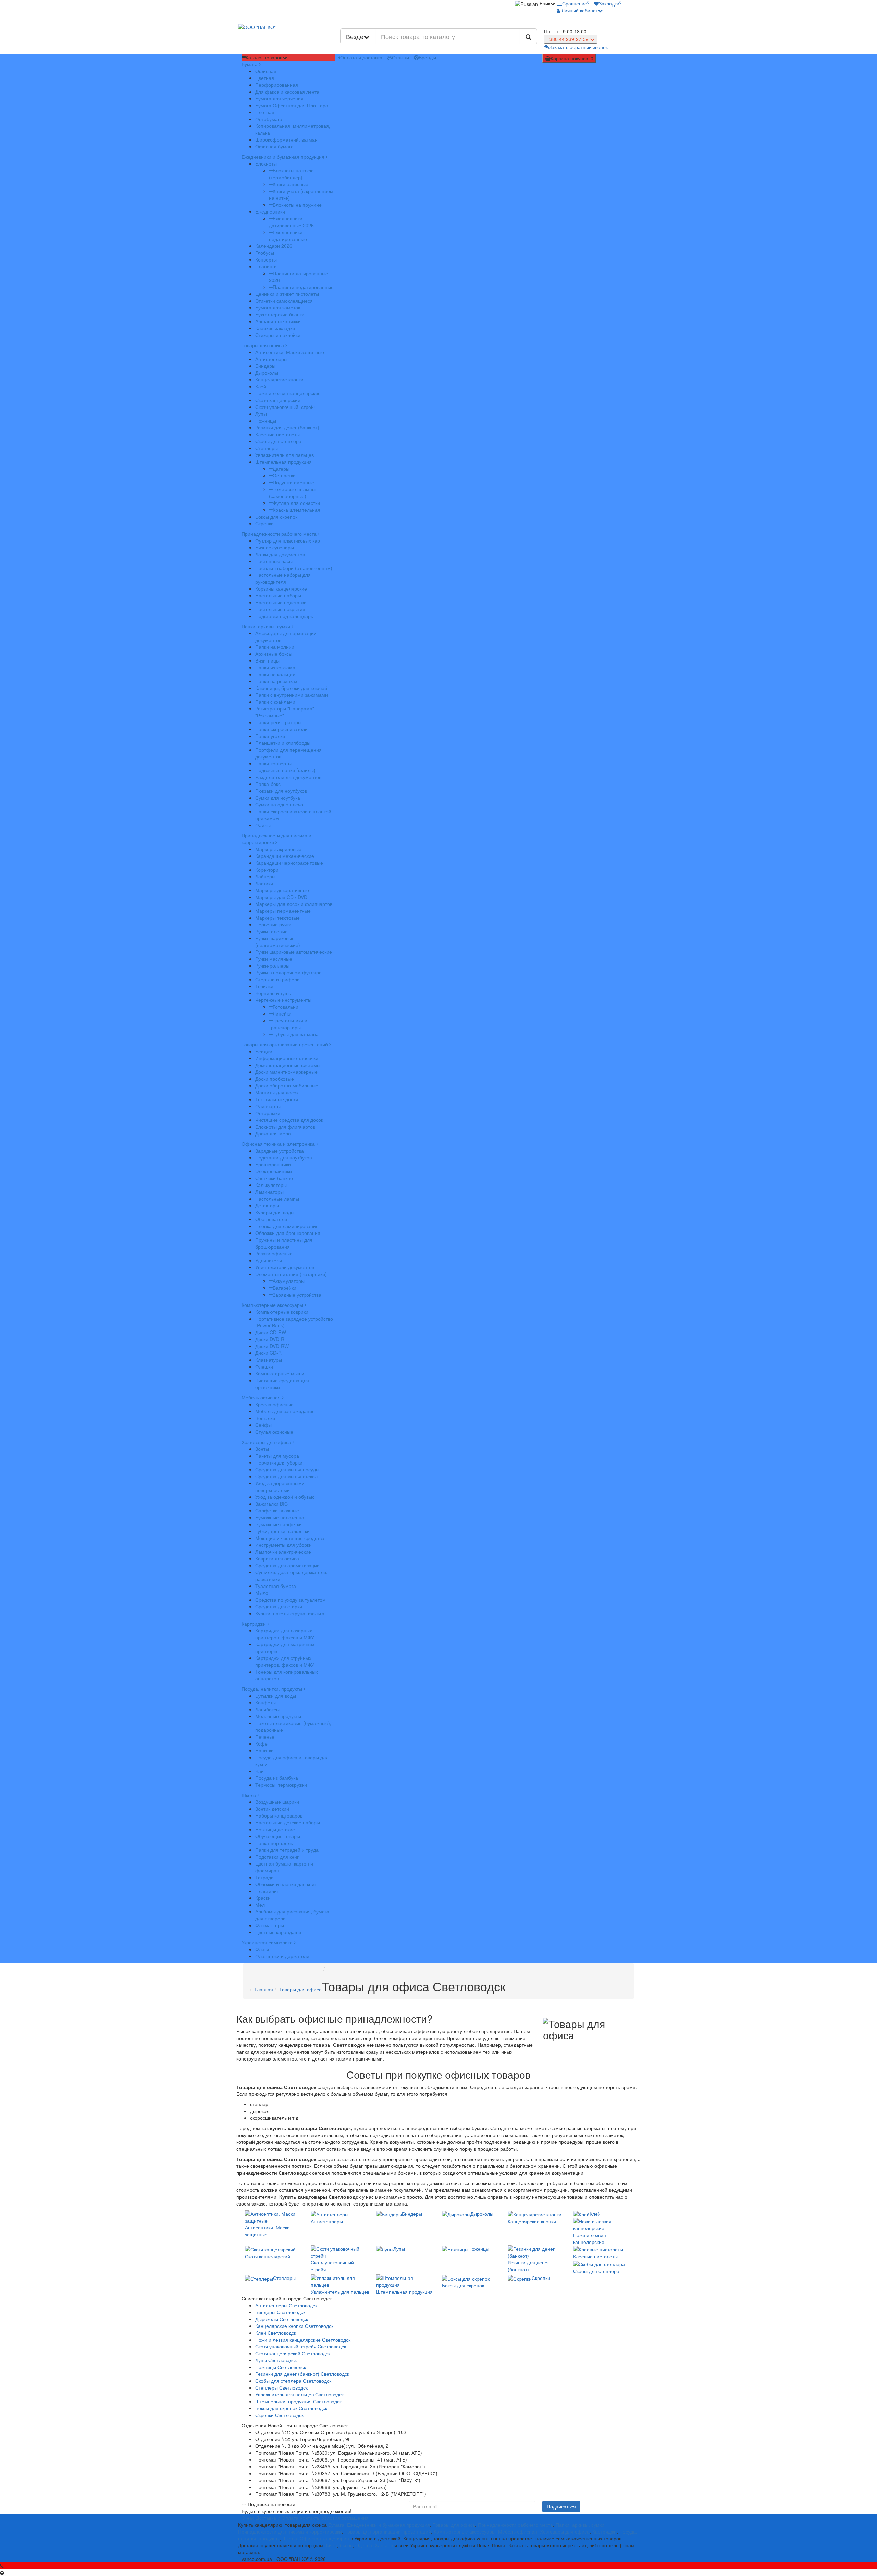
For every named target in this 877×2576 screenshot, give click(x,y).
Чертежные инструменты (283, 1000)
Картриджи (254, 1624)
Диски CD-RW (271, 1332)
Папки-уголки (270, 736)
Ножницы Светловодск (281, 2367)
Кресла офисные (274, 1404)
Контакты (310, 2518)
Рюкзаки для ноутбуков (281, 791)
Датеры (281, 469)
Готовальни (286, 1007)
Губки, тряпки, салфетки (282, 1531)
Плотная (265, 112)
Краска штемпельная (297, 510)
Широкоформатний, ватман (286, 139)
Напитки (264, 1750)
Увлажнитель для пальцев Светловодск (299, 2394)
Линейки (282, 1013)
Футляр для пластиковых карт (289, 540)
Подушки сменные (293, 482)
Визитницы (267, 660)
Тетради (264, 1877)
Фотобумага (269, 119)
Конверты (266, 259)
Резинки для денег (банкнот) (287, 427)
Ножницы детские (275, 1829)
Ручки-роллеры (272, 965)
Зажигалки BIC (271, 1504)
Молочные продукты (278, 1716)
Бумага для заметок (278, 307)
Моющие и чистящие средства (290, 1538)
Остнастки (284, 475)
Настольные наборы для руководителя (283, 578)
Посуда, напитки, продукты (273, 1689)
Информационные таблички (287, 1058)
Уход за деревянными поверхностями (280, 1486)
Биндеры (265, 366)
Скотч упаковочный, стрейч (286, 407)
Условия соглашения (345, 2518)
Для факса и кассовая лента (287, 92)
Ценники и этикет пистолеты (287, 294)
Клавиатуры (269, 1360)
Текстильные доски (277, 1099)
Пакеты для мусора (277, 1456)
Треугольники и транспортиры (288, 1024)
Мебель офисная (262, 1397)
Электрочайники (274, 1171)
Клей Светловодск (276, 2333)
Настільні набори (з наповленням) (294, 568)
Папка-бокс (268, 784)
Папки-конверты (273, 763)
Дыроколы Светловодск (282, 2319)
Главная (264, 1989)
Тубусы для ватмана (296, 1034)
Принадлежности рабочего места (280, 534)
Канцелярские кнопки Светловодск (294, 2326)
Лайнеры (265, 876)
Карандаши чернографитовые (289, 863)
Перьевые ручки (273, 924)
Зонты (262, 1449)
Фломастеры (270, 1925)
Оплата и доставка (361, 57)
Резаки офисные (274, 1253)
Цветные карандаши (278, 1932)
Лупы (261, 414)
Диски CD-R (268, 1353)
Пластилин (267, 1891)
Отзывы (400, 57)
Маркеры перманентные (283, 911)
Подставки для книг (277, 1857)
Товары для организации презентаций (285, 1044)
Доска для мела (273, 1133)
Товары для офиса (263, 345)
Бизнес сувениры (275, 547)
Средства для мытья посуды (287, 1469)
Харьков (384, 2545)
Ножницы (266, 421)
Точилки (264, 986)
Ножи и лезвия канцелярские (288, 393)
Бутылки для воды (276, 1696)
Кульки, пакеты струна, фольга (290, 1613)
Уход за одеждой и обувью (285, 1497)
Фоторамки (268, 1113)
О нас (248, 2518)
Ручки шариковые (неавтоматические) (278, 941)
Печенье (265, 1737)
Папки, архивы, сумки (267, 626)
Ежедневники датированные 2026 (291, 222)
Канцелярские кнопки (279, 379)
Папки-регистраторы (278, 722)
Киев (331, 2545)
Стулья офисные (274, 1432)
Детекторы (267, 1205)
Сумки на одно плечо (279, 804)
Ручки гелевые (271, 931)
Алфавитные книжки (278, 321)
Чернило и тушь (273, 993)
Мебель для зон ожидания (285, 1411)
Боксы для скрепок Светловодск (291, 2408)
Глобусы (265, 253)
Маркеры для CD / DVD (281, 897)
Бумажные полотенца (280, 1517)
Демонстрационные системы (288, 1065)
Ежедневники (270, 211)
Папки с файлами (275, 702)
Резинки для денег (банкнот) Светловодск (302, 2374)
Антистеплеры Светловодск (286, 2305)
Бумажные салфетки (279, 1524)
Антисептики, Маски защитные (290, 352)
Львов (346, 2545)
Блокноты (266, 163)
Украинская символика (268, 1942)
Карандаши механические (285, 856)
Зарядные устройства (280, 1151)
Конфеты (265, 1702)
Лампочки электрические (283, 1552)
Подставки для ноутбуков (283, 1157)
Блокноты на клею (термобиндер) (291, 174)
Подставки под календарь (284, 616)
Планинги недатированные (303, 287)
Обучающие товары (278, 1836)
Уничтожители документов (285, 1267)
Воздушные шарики (277, 1802)
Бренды (427, 57)
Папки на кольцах (275, 674)
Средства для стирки (279, 1606)
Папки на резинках (276, 681)
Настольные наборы (278, 595)
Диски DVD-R (270, 1339)
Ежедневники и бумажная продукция (284, 157)
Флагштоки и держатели (282, 1956)
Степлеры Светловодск (281, 2387)
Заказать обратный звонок (578, 47)
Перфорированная (277, 85)
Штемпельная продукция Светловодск (298, 2401)
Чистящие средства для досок (289, 1120)
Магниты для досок (277, 1092)
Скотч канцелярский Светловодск (293, 2353)
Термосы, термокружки (281, 1785)
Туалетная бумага (276, 1586)
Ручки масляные (274, 959)
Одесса (364, 2545)
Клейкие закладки (275, 328)
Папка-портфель (274, 1843)
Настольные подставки (281, 602)
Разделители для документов (288, 777)
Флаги (262, 1949)
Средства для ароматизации (287, 1565)
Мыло (262, 1593)
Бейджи (264, 1051)
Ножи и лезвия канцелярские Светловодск (303, 2340)
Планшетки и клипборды (283, 743)
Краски (263, 1898)
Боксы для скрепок (276, 517)
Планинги (266, 266)
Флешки (264, 1366)
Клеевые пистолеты (277, 434)
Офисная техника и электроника (279, 1144)
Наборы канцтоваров (279, 1815)
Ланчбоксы (267, 1709)
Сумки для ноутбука (278, 798)
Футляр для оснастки (296, 503)
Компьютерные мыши (280, 1373)
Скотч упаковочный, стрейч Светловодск (301, 2346)
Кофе (261, 1743)
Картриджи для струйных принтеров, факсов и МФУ (285, 1661)
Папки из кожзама (275, 667)
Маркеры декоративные (282, 890)
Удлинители (269, 1260)
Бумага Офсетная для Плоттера (292, 105)
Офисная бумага (274, 146)
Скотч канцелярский (278, 400)
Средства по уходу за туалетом (291, 1600)
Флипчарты (268, 1106)
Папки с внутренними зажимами (292, 695)
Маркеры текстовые (277, 918)
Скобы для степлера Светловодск (293, 2381)
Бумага (250, 64)
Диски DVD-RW (272, 1346)
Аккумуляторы (289, 1281)
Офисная (266, 71)
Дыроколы (267, 373)
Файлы (263, 825)
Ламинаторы (269, 1192)
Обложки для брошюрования (288, 1233)
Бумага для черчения (279, 98)
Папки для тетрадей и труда (287, 1850)
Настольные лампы (277, 1199)
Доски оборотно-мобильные (287, 1085)
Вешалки (265, 1418)
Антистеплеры (271, 359)
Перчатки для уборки (279, 1462)
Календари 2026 (274, 246)
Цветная (265, 78)
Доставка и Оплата (277, 2518)
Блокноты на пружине (297, 205)
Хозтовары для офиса (267, 1442)
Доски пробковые (275, 1079)
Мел (260, 1905)
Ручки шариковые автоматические (294, 952)
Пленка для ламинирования (287, 1226)
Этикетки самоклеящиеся (284, 301)
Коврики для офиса (277, 1558)
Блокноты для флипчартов (285, 1127)
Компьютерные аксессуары (273, 1305)
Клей (261, 386)
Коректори (267, 870)
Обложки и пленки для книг (286, 1884)
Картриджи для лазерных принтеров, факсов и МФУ (285, 1634)
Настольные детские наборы (288, 1822)
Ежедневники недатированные (288, 235)
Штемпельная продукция (283, 462)
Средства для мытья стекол (286, 1476)
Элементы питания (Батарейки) (291, 1274)
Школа (250, 1795)
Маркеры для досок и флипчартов (294, 904)
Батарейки (285, 1288)
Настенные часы (274, 561)
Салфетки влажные (277, 1510)
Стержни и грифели (277, 979)
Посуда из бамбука (277, 1778)
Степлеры (267, 448)
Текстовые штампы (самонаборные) (292, 493)
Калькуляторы (271, 1185)
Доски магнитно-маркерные (286, 1072)
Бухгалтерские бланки (280, 314)
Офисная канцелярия (324, 2538)
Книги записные (291, 184)
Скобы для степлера (278, 441)
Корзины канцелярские (281, 588)
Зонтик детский (272, 1809)
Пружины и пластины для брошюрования (284, 1243)
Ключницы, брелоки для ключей (291, 688)
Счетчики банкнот (275, 1178)
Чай (260, 1771)
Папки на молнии (275, 647)
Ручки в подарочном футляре (288, 972)
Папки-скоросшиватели (281, 729)
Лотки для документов (280, 554)
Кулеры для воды (275, 1212)
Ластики (264, 883)
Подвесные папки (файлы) (285, 770)
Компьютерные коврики (282, 1312)
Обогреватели (271, 1219)
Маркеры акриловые (278, 849)
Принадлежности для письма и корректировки (276, 839)
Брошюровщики (273, 1164)
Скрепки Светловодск (279, 2415)
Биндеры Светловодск (280, 2312)
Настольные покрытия (280, 609)
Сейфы (263, 1425)
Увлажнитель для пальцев (285, 455)
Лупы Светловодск (276, 2360)
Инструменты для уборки (283, 1545)
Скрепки (264, 523)
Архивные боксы (274, 654)
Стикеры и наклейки (278, 335)
